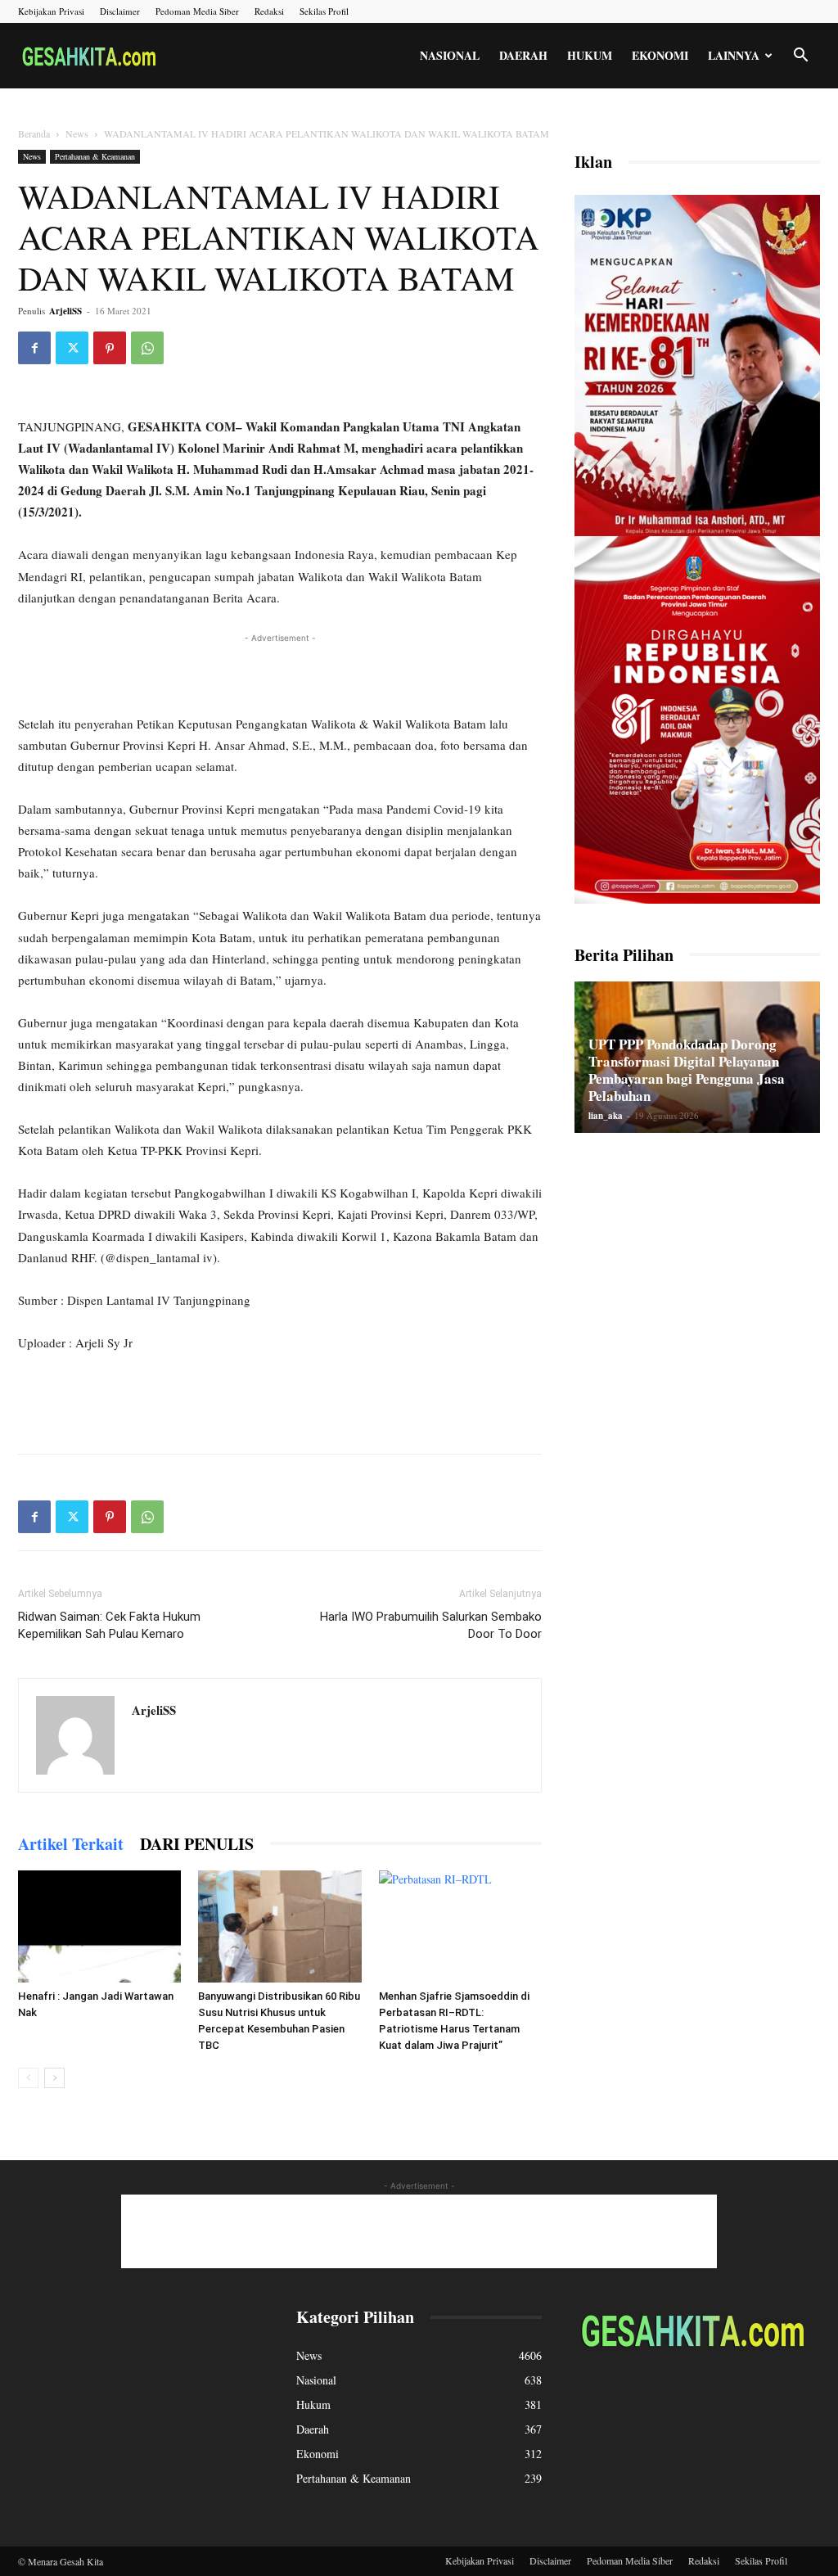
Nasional (450, 55)
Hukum (590, 55)
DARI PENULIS (197, 1844)
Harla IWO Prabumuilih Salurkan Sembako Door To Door (431, 1625)
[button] (800, 57)
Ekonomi (660, 55)
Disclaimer (120, 11)
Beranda (34, 133)
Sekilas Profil (324, 11)
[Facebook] (34, 348)
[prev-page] (28, 2078)
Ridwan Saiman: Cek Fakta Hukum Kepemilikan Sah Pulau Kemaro (109, 1625)
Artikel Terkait (71, 1844)
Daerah (523, 55)
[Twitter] (72, 348)
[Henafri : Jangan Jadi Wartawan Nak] (99, 1926)
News (77, 133)
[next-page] (54, 2078)
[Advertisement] (280, 671)
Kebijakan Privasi (51, 11)
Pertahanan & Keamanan (95, 156)
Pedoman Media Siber (197, 11)
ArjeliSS (65, 311)
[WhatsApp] (147, 348)
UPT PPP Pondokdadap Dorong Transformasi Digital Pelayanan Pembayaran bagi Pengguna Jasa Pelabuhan (687, 1070)
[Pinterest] (110, 348)
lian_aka (606, 1116)
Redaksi (269, 11)
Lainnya (734, 55)
